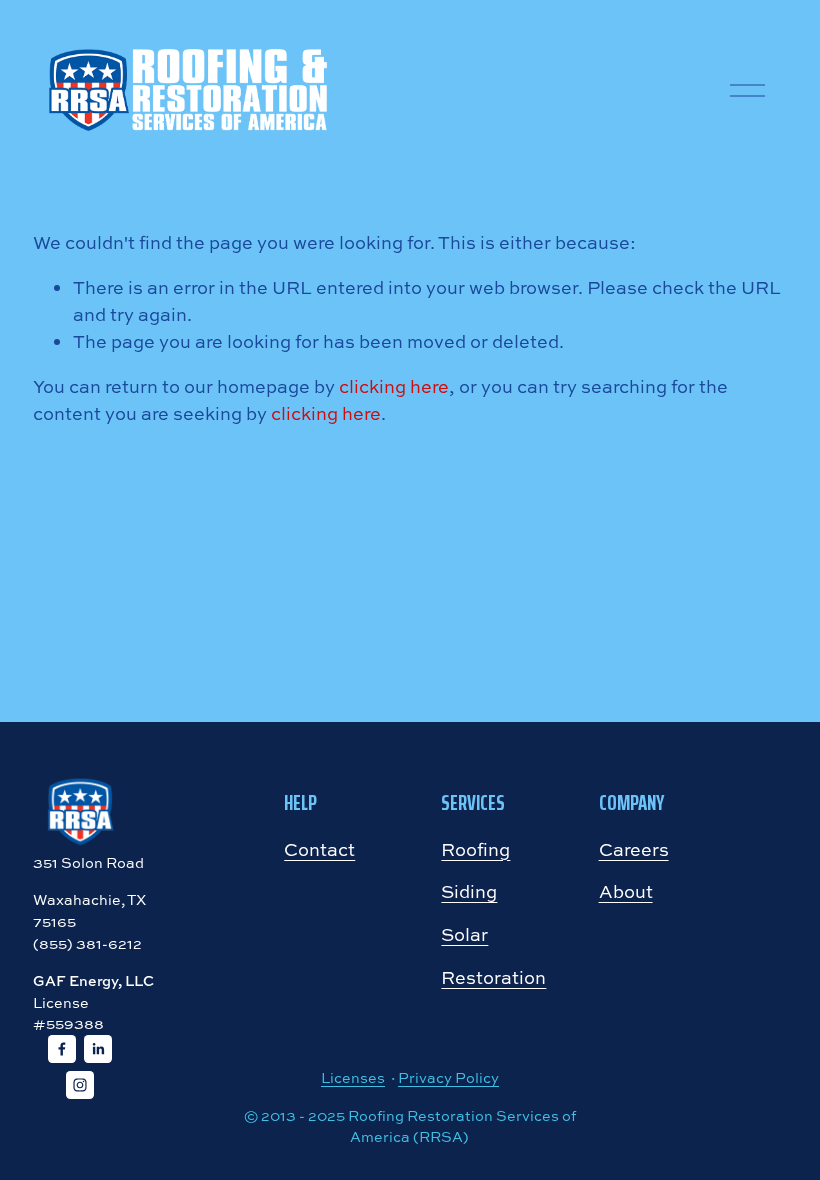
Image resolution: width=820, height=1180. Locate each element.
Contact (319, 849)
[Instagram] (80, 1085)
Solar (464, 934)
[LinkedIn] (98, 1049)
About (626, 891)
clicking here (394, 386)
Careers (634, 849)
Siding (469, 891)
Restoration (493, 977)
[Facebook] (62, 1049)
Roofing (475, 849)
